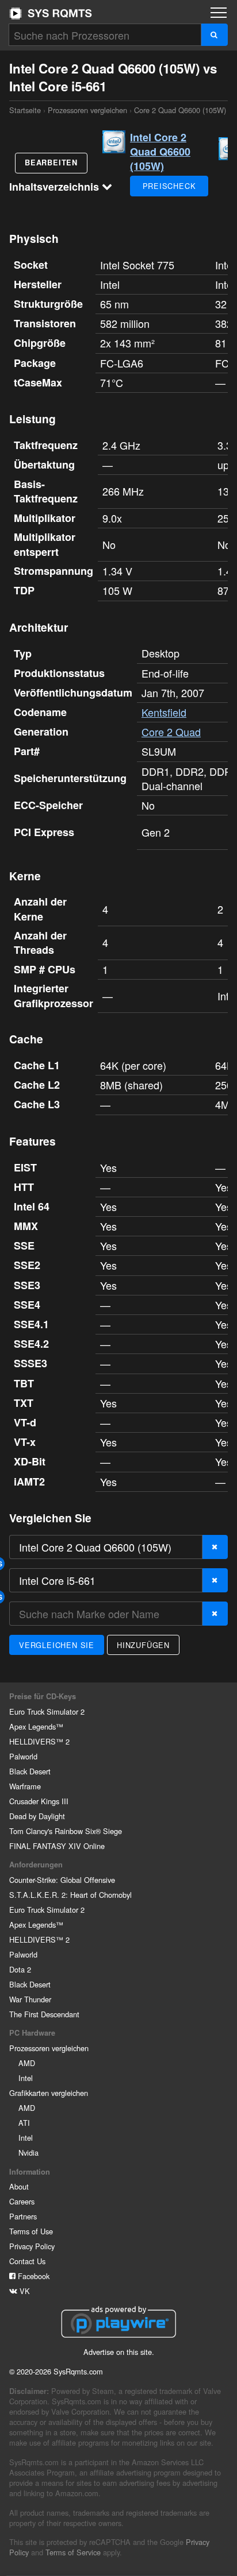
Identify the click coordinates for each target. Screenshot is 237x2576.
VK (24, 2291)
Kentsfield (164, 712)
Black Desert (30, 1771)
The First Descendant (44, 2014)
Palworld (23, 1756)
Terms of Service (73, 2552)
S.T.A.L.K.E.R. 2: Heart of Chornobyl (70, 1895)
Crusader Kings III (39, 1801)
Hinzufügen (143, 1645)
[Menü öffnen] (219, 13)
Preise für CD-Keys (43, 1696)
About (19, 2186)
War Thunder (30, 1999)
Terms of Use (31, 2231)
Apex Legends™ (36, 1726)
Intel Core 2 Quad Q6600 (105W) (160, 152)
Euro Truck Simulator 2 (47, 1711)
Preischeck (169, 186)
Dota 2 (20, 1969)
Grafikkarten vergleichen (49, 2093)
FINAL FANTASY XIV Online (57, 1846)
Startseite (51, 13)
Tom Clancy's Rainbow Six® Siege (66, 1831)
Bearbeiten (51, 163)
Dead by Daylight (37, 1816)
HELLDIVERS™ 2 (39, 1741)
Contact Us (27, 2261)
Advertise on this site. (119, 2352)
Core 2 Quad (171, 732)
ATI (24, 2123)
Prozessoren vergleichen (87, 110)
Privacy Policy (32, 2246)
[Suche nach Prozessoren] (214, 35)
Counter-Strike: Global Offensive (62, 1880)
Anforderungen (36, 1865)
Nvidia (28, 2153)
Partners (23, 2216)
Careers (22, 2201)
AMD (27, 2063)
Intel (26, 2078)
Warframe (25, 1786)
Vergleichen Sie (57, 1645)
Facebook (33, 2276)
